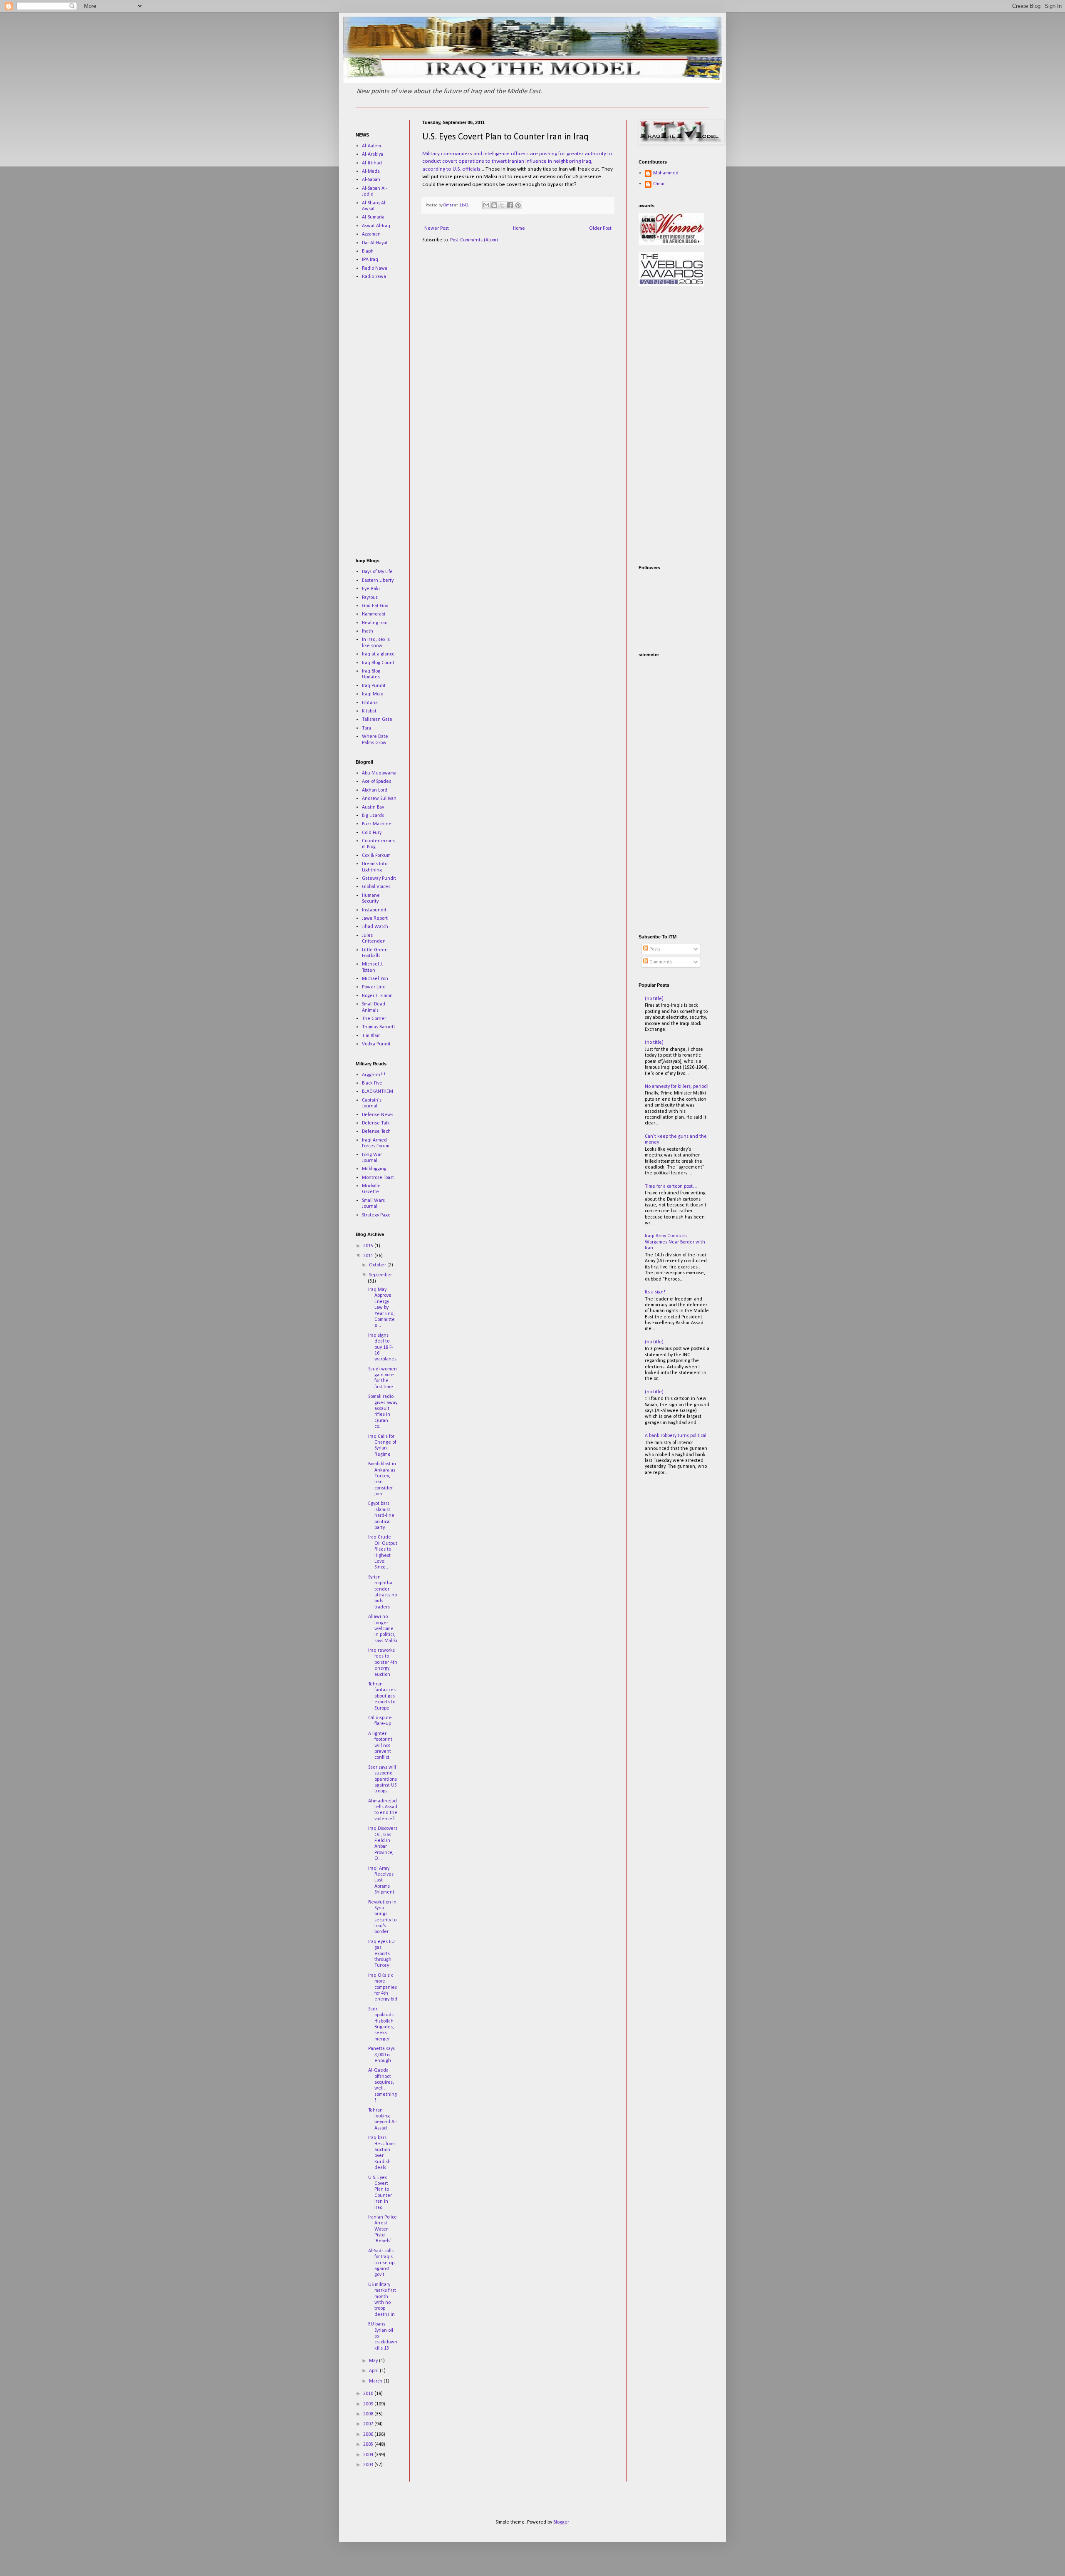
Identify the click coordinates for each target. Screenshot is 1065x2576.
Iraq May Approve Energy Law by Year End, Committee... (381, 1308)
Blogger (561, 2522)
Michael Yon (375, 979)
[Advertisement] (381, 419)
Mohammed (666, 173)
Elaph (368, 251)
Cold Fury (372, 833)
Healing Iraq (375, 623)
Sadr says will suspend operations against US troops (383, 1779)
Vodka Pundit (376, 1044)
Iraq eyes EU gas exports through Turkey (381, 1954)
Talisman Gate (377, 720)
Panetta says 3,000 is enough (381, 2055)
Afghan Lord (375, 790)
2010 (369, 2394)
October (378, 1265)
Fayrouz (370, 598)
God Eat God (375, 606)
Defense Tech (376, 1132)
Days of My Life (377, 572)
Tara (367, 728)
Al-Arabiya (373, 154)
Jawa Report (375, 918)
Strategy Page (376, 1215)
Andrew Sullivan (379, 799)
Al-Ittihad (372, 163)
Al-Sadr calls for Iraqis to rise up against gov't (381, 2263)
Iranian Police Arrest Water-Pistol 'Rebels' (383, 2229)
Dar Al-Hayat (375, 243)
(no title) (654, 999)
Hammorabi (374, 614)
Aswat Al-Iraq (376, 226)
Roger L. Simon (377, 996)
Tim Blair (371, 1036)
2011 (369, 1256)
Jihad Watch (375, 927)
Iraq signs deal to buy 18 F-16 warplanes (382, 1348)
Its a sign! (655, 1292)
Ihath (368, 631)
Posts (654, 949)
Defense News (378, 1115)
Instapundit (374, 910)
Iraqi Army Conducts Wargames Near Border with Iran (675, 1242)
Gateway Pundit (379, 879)
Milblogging (374, 1169)
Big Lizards (373, 816)
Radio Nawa (375, 268)
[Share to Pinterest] (518, 205)
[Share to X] (502, 205)
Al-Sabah (371, 180)
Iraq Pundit (374, 686)
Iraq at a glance (378, 654)
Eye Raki (371, 589)
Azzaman (371, 234)
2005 (369, 2444)
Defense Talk (376, 1123)
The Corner (374, 1019)
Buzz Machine (377, 824)
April (374, 2371)
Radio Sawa (374, 277)
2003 (369, 2465)
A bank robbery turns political (676, 1436)
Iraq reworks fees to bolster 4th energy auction (383, 1663)
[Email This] (486, 205)
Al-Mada (371, 171)
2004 (369, 2455)
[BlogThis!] (494, 205)
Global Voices (376, 887)
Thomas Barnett (379, 1027)
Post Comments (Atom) (474, 240)
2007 (369, 2424)
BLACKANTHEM (378, 1092)
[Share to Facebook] (510, 205)
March (376, 2381)
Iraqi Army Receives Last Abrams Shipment (381, 1881)
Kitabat (369, 711)
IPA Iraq (370, 260)
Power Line (374, 987)
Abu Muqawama (379, 773)
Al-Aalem (372, 146)
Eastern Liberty (378, 581)
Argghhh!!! (374, 1075)
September (380, 1275)
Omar (659, 184)
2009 (369, 2404)
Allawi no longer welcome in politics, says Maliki (383, 1629)
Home (519, 228)
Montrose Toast (378, 1178)
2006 (369, 2435)
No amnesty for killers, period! (677, 1087)
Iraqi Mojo (373, 694)
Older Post (600, 228)
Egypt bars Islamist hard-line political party (381, 1516)
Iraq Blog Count (378, 663)
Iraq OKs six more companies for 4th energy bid (383, 1988)
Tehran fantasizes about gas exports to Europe (382, 1696)
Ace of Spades (376, 782)
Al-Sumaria (373, 217)
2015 (369, 1246)
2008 (369, 2414)
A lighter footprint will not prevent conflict (380, 1746)
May (374, 2361)
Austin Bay (373, 807)
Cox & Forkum (376, 856)
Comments (660, 962)
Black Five (372, 1083)
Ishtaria (370, 703)
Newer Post (437, 228)
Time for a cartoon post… (671, 1186)
